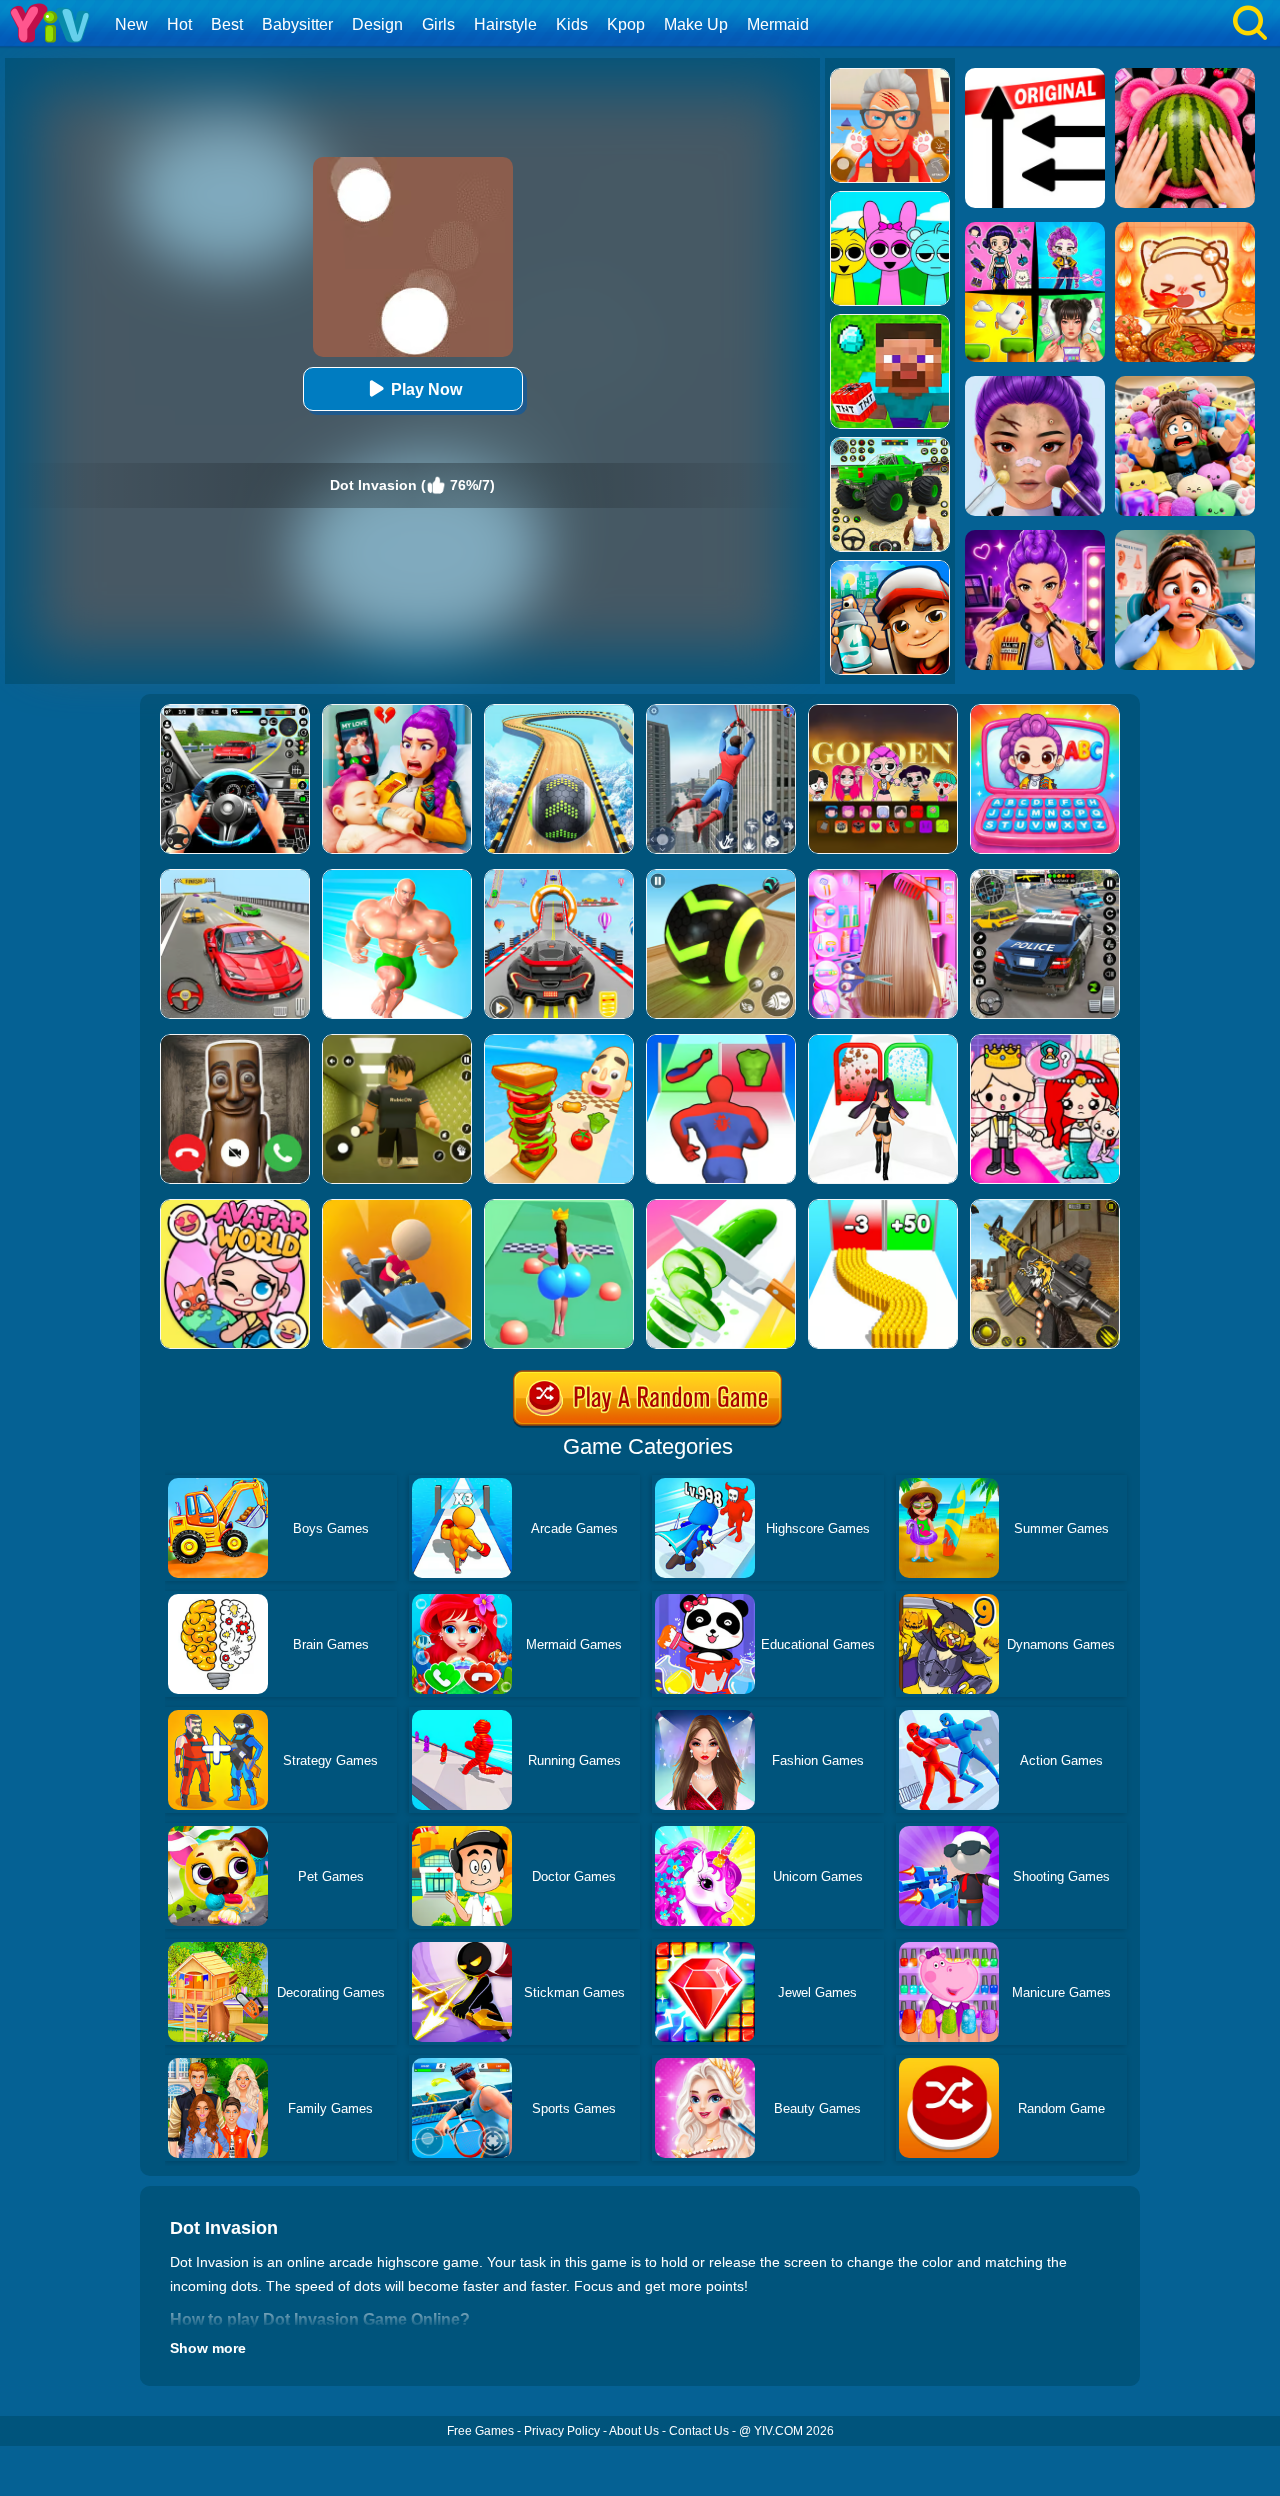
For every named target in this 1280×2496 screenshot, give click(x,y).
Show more (208, 2348)
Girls (438, 24)
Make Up (696, 24)
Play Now (426, 389)
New (131, 24)
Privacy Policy (562, 2431)
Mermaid (778, 24)
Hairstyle (505, 24)
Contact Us (699, 2431)
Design (377, 24)
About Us (634, 2431)
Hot (179, 24)
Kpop (626, 24)
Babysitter (297, 24)
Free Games (480, 2431)
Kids (572, 24)
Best (227, 24)
